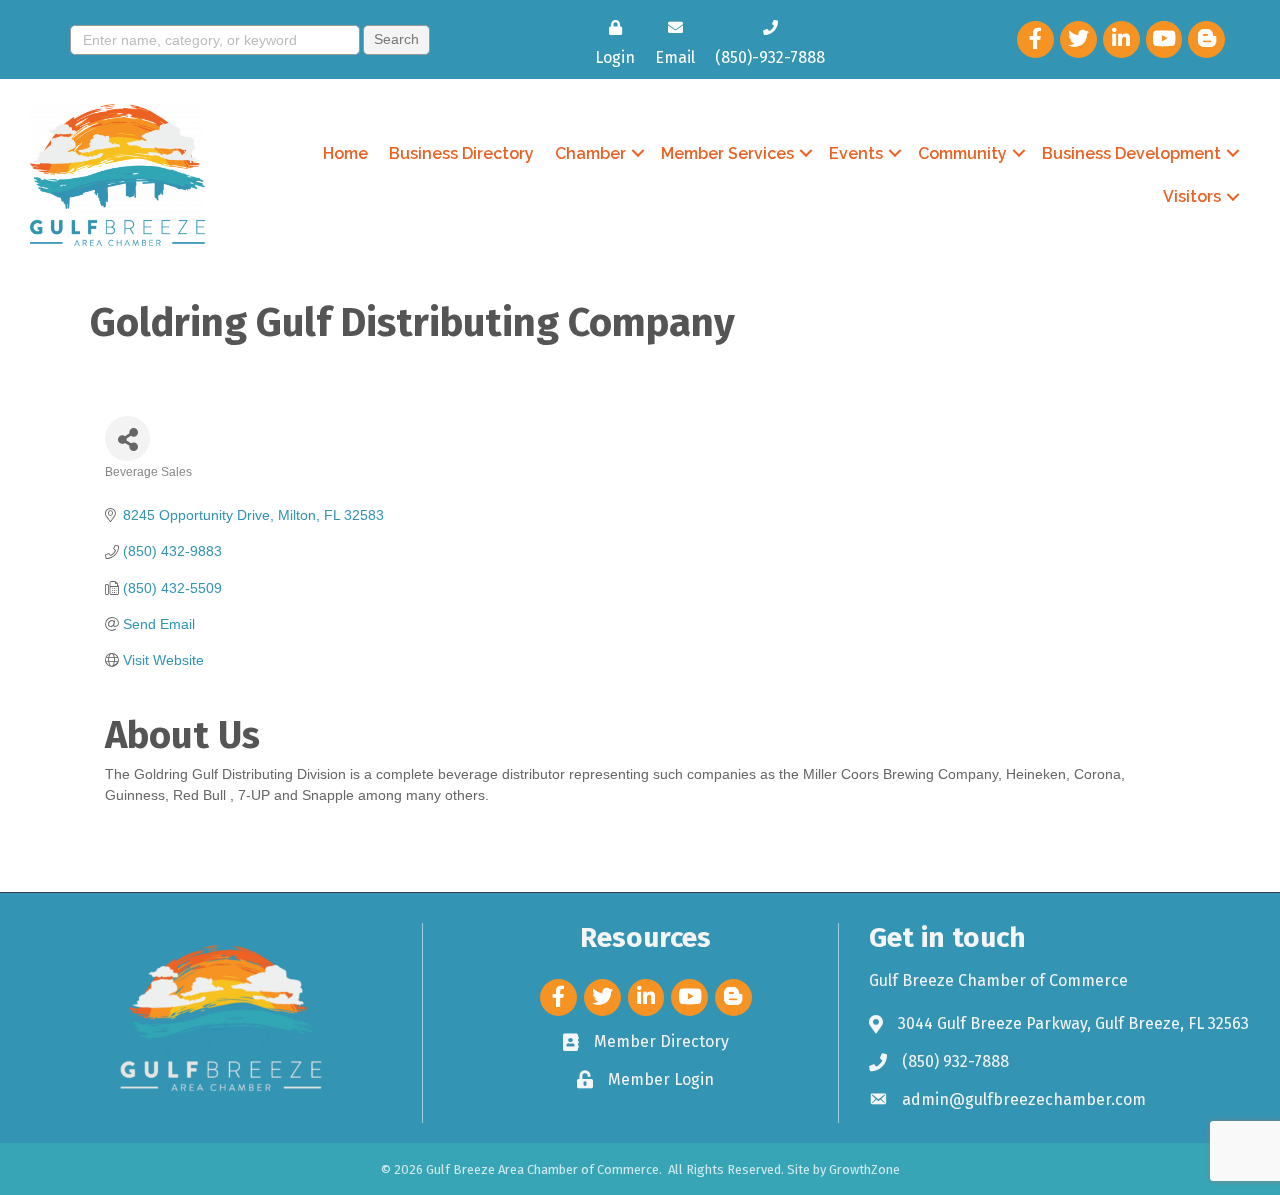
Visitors (1192, 196)
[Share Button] (127, 438)
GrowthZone (864, 1169)
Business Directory (461, 153)
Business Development (1131, 153)
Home (345, 153)
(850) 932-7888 (955, 1061)
